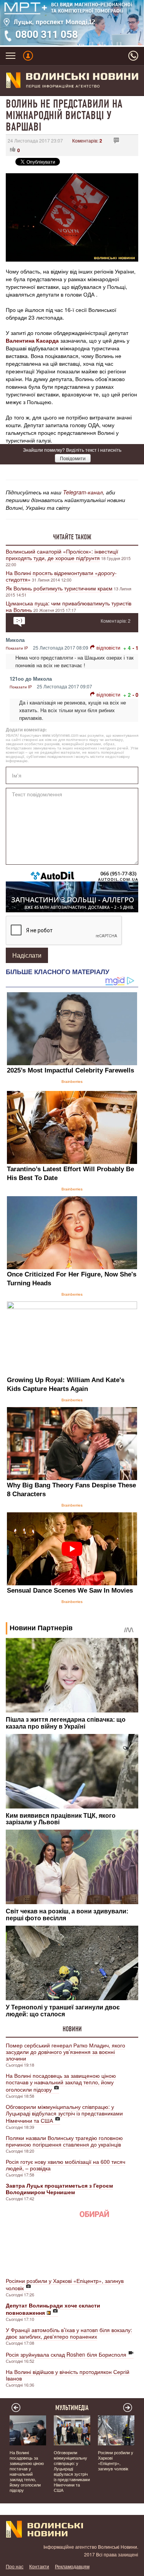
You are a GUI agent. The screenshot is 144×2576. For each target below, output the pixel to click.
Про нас (15, 2566)
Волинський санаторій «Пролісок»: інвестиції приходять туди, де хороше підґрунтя (62, 554)
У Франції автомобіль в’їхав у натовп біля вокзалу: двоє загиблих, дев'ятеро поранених (69, 2333)
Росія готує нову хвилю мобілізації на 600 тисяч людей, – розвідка (65, 2165)
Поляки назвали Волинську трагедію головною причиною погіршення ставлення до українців (64, 2141)
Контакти (39, 2566)
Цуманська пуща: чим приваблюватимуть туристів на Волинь (69, 606)
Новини (72, 2029)
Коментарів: (87, 140)
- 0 (135, 695)
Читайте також (72, 537)
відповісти (108, 647)
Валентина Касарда (32, 340)
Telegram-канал (83, 492)
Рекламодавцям (72, 2566)
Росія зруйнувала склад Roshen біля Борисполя (66, 2354)
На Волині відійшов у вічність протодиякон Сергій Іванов (68, 2375)
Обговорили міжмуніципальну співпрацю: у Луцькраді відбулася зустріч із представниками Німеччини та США (64, 2114)
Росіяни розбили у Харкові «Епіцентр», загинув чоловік (65, 2284)
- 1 (135, 648)
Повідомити (73, 458)
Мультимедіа (72, 2408)
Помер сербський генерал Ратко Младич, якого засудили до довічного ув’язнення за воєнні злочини (65, 2052)
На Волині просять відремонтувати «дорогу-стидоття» (61, 576)
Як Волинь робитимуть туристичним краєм (59, 588)
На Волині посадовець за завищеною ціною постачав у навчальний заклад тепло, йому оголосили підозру (61, 2082)
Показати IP (17, 648)
